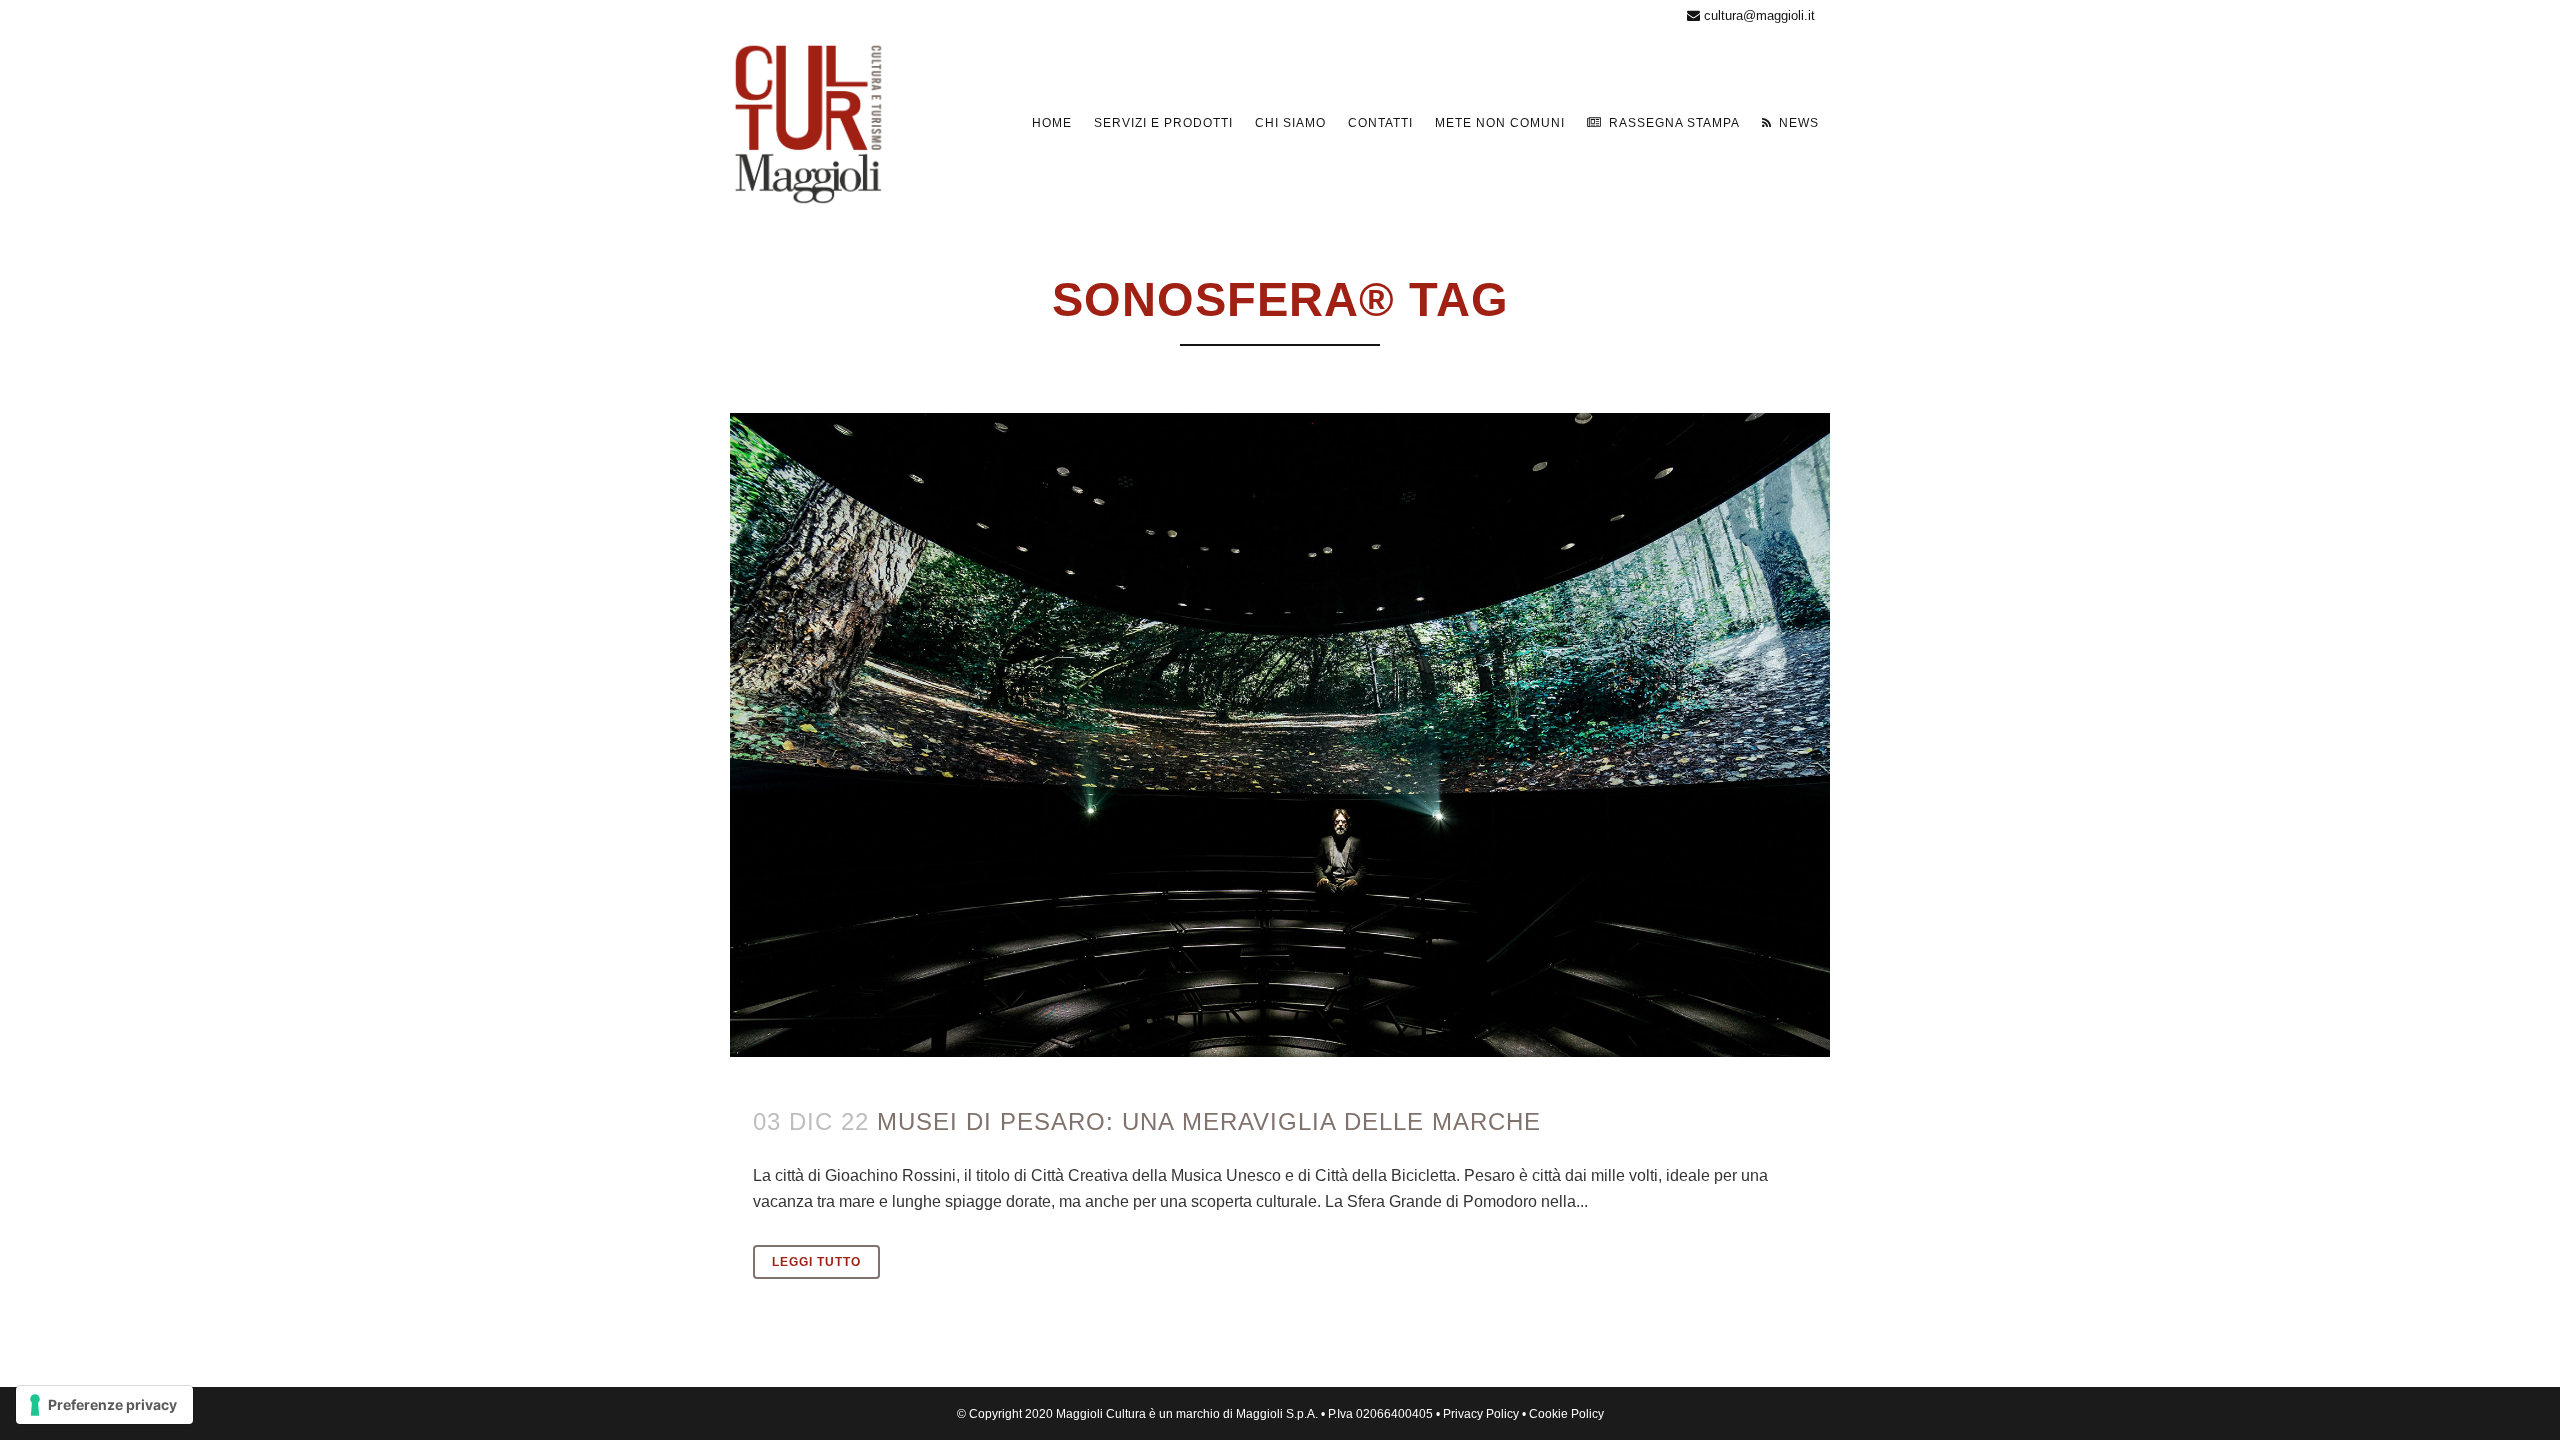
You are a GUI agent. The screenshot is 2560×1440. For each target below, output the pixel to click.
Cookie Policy (1566, 1414)
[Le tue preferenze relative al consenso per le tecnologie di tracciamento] (104, 1405)
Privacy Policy (1481, 1414)
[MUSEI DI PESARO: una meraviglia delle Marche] (1280, 735)
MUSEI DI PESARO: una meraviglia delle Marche (1209, 1121)
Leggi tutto (816, 1262)
